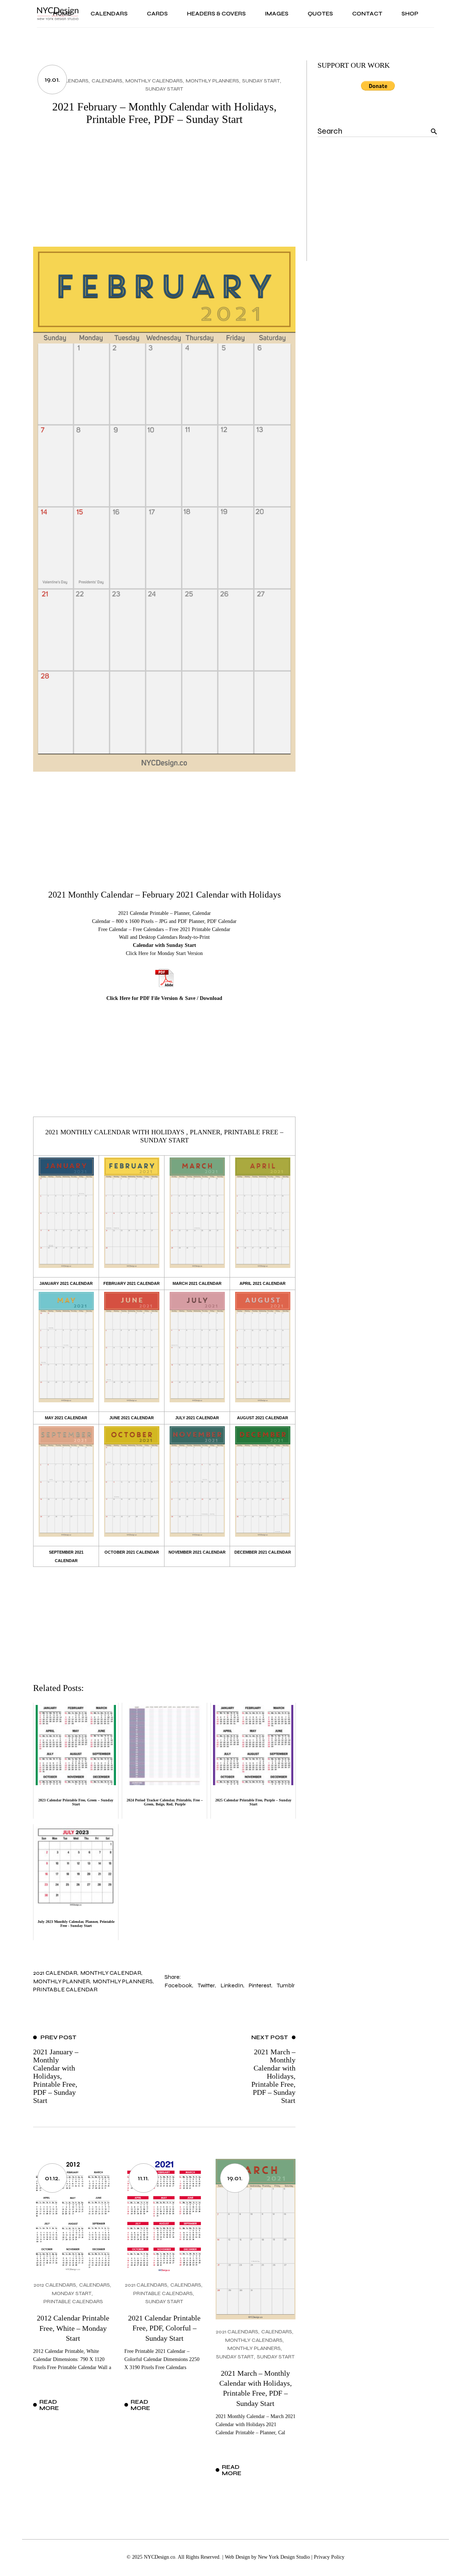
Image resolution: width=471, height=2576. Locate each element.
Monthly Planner (61, 1981)
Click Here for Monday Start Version (164, 953)
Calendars (107, 81)
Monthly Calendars (154, 81)
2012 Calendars (55, 2285)
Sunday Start (261, 81)
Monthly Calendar (111, 1973)
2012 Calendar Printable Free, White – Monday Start (73, 2328)
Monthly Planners (213, 81)
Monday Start (72, 2293)
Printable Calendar (65, 1989)
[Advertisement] (164, 191)
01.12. (52, 2178)
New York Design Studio (284, 2557)
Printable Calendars (73, 2302)
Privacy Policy (329, 2557)
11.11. (143, 2178)
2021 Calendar (55, 1973)
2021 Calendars (67, 81)
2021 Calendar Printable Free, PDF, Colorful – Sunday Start (164, 2328)
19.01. (52, 80)
